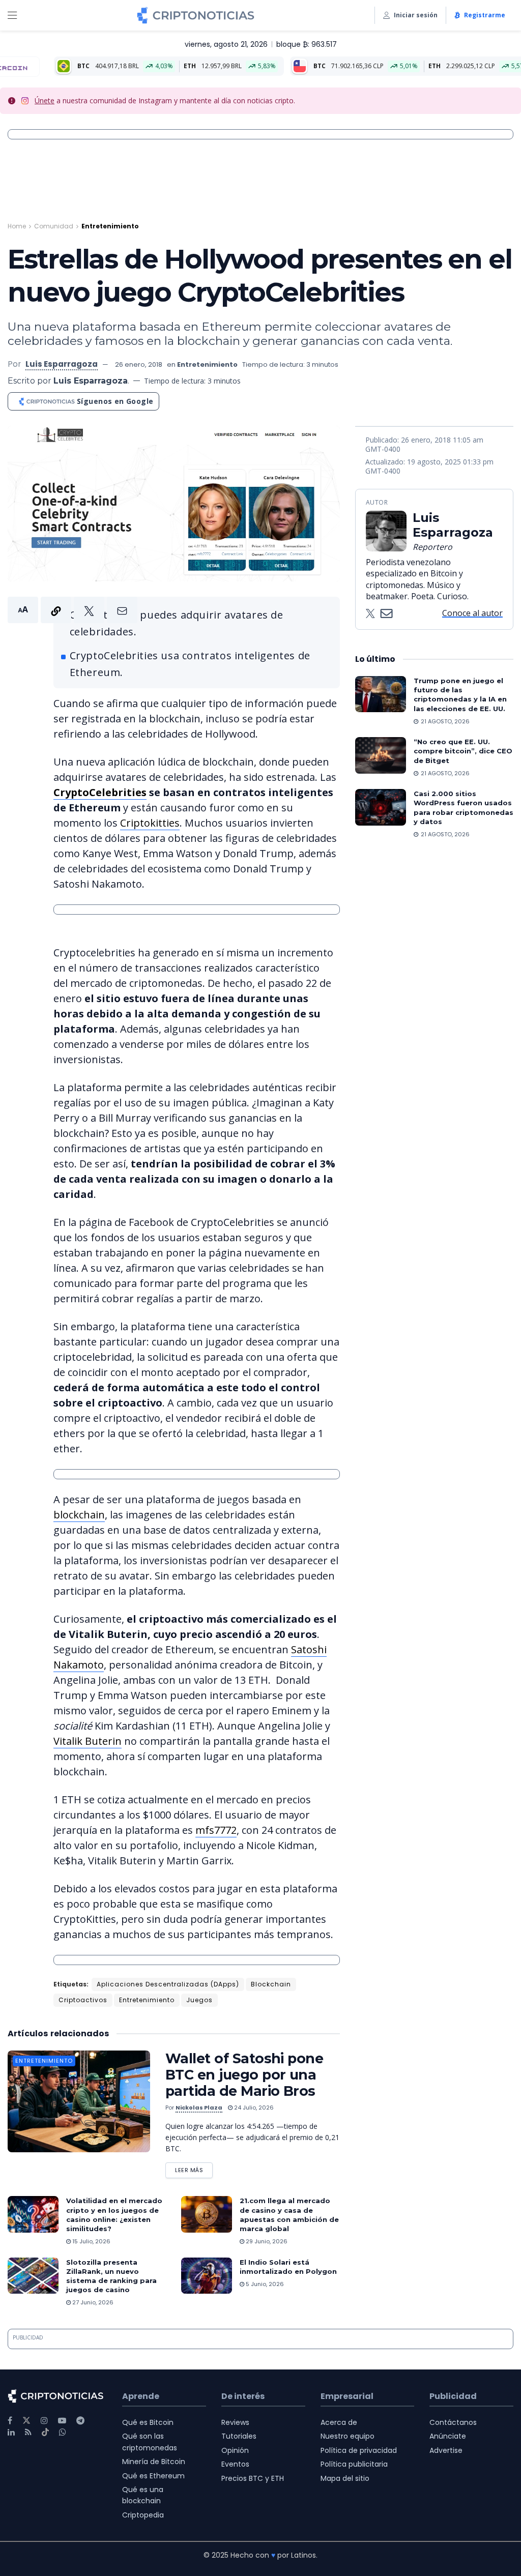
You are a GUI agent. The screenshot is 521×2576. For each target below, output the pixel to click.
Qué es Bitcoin (148, 2422)
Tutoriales (239, 2436)
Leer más (194, 2168)
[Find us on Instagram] (44, 2421)
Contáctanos (453, 2422)
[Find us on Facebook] (10, 2421)
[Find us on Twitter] (26, 2421)
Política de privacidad (359, 2450)
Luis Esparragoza (62, 364)
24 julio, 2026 (253, 2107)
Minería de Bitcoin (154, 2462)
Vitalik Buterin (88, 1741)
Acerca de (339, 2422)
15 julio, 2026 (91, 2241)
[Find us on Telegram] (80, 2421)
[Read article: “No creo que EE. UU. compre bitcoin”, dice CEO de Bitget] (381, 755)
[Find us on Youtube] (62, 2421)
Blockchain (271, 1984)
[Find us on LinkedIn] (11, 2432)
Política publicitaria (354, 2464)
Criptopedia (143, 2515)
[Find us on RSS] (28, 2432)
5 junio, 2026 (264, 2284)
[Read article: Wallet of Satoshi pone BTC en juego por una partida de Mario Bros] (79, 2101)
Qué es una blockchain (143, 2495)
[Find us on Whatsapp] (63, 2432)
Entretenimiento (110, 226)
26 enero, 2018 (139, 364)
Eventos (235, 2464)
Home (17, 226)
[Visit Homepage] (196, 15)
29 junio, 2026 (266, 2241)
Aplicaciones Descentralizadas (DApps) (168, 1984)
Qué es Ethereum (153, 2476)
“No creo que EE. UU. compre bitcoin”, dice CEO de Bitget (463, 751)
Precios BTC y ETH (253, 2478)
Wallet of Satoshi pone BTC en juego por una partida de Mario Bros (244, 2075)
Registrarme (485, 15)
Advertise (446, 2450)
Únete (45, 100)
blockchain (79, 1515)
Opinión (235, 2450)
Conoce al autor (472, 613)
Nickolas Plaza (199, 2107)
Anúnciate (448, 2436)
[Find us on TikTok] (45, 2433)
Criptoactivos (83, 2000)
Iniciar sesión (416, 15)
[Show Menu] (12, 15)
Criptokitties (150, 823)
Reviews (235, 2422)
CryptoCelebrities (100, 792)
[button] (73, 610)
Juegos (199, 2000)
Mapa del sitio (345, 2478)
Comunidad (54, 226)
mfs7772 (216, 1830)
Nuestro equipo (348, 2436)
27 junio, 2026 (92, 2302)
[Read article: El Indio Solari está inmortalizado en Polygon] (207, 2276)
